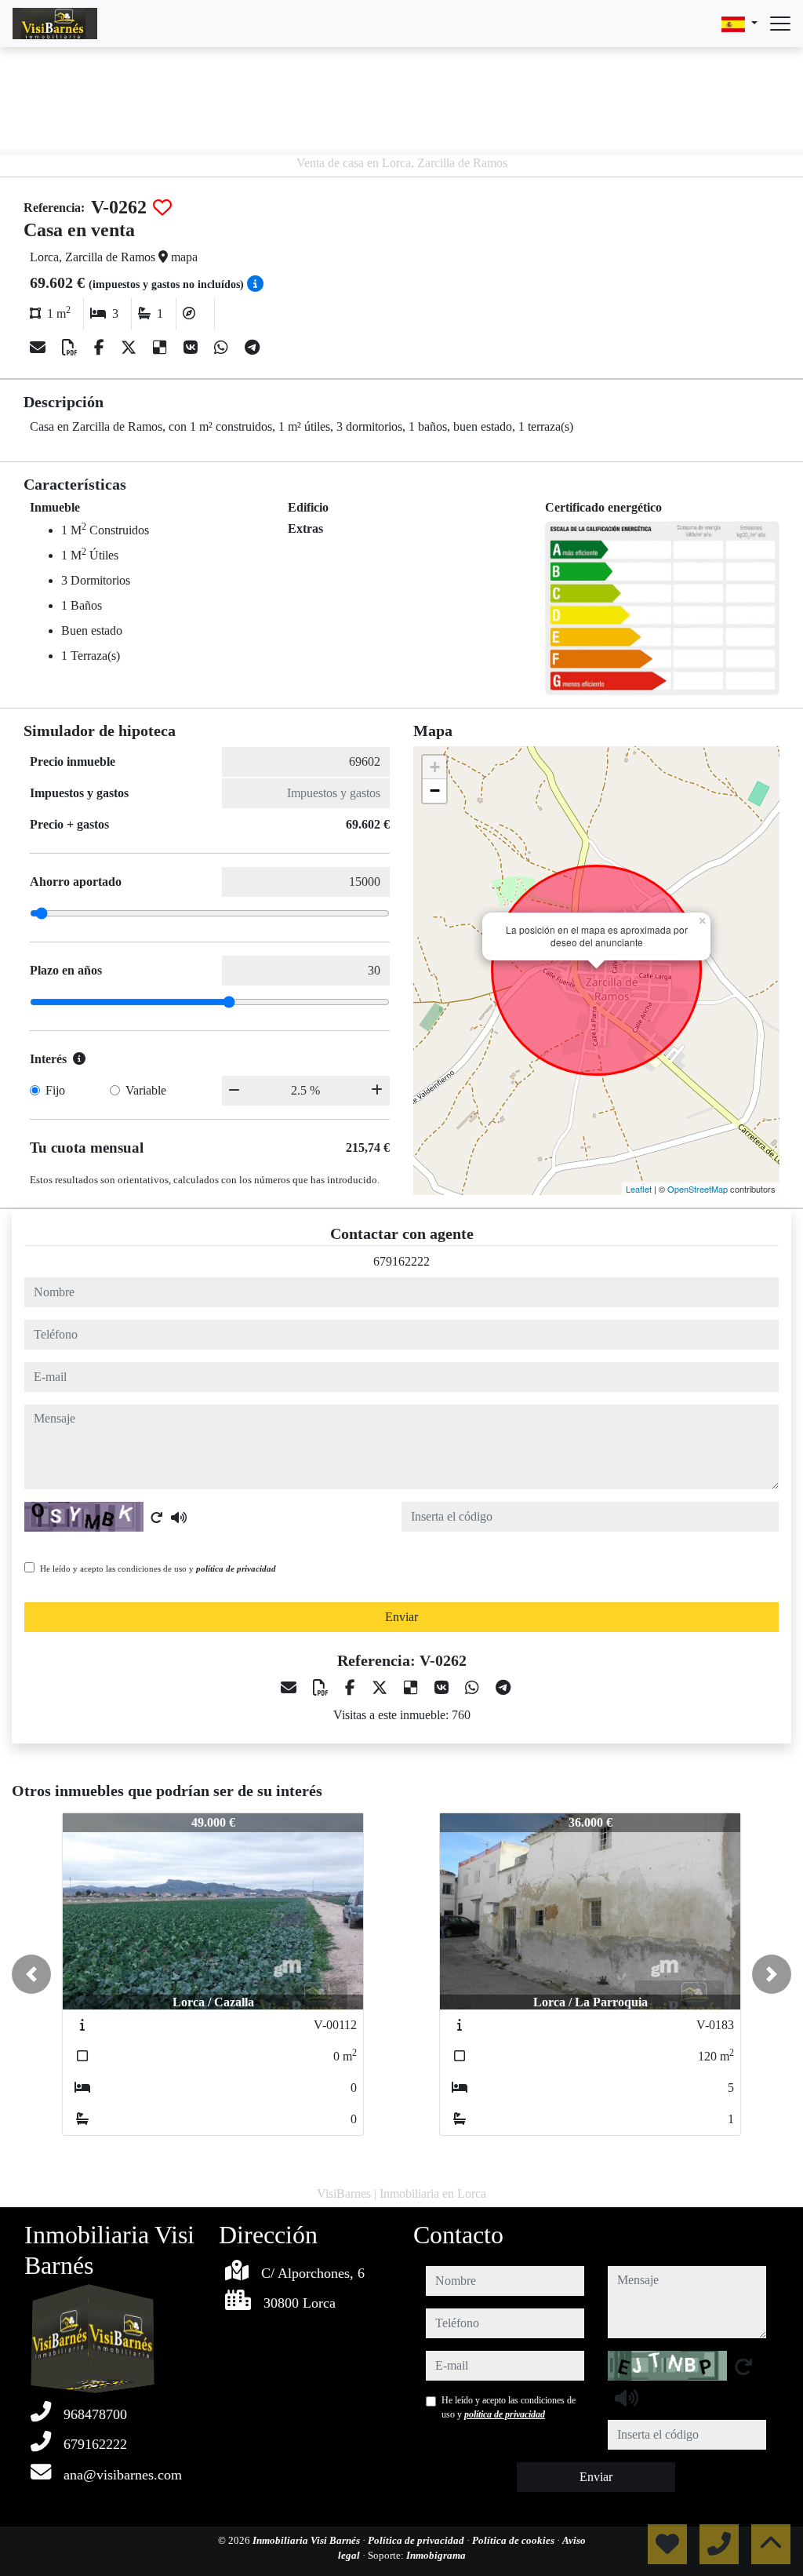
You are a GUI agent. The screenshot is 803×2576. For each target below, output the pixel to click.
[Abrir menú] (780, 24)
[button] (31, 1974)
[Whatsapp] (223, 348)
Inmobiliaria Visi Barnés (307, 2540)
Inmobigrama (436, 2555)
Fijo (55, 1090)
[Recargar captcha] (157, 1518)
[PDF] (72, 348)
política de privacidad (236, 1569)
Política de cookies (514, 2540)
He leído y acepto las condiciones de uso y (158, 1569)
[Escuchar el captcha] (179, 1518)
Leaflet (639, 1189)
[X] (131, 348)
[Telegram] (252, 348)
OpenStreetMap (698, 1189)
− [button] (435, 791)
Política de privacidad (417, 2540)
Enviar (401, 1617)
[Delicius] (162, 348)
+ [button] (435, 767)
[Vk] (193, 348)
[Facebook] (101, 348)
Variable (146, 1090)
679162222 (401, 1261)
